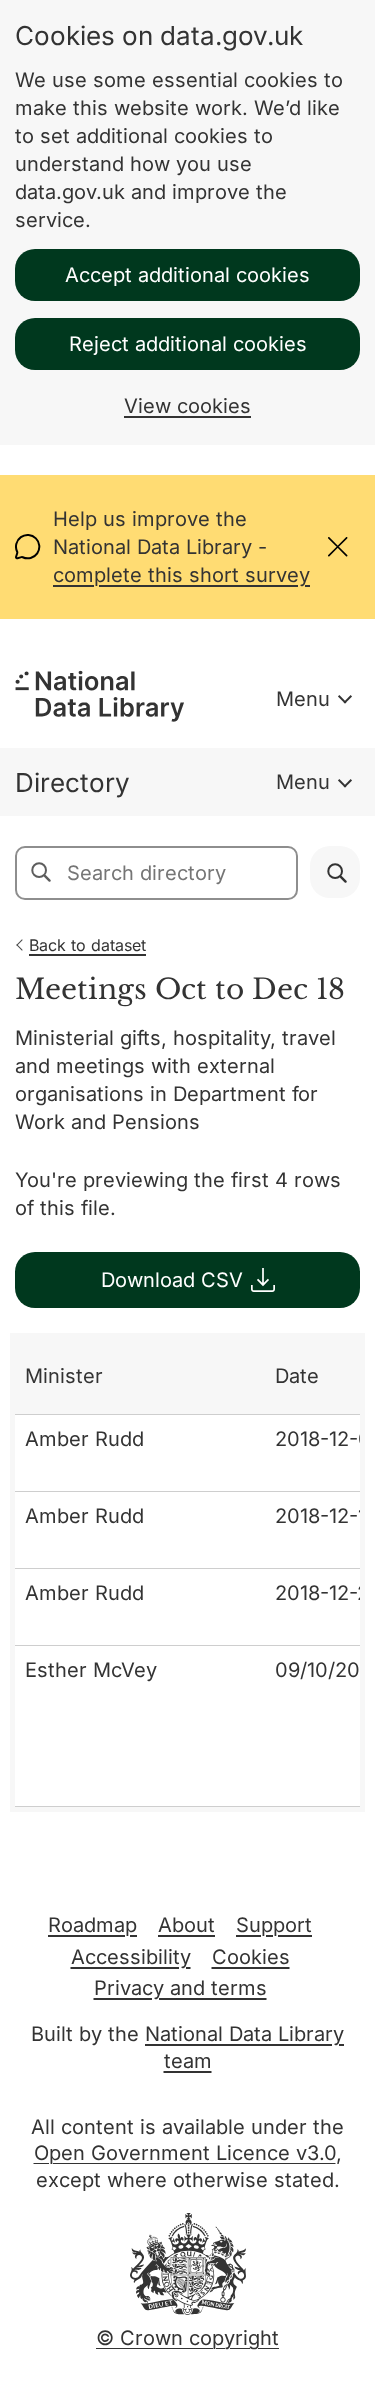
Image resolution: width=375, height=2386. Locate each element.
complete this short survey (181, 575)
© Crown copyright (187, 2338)
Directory (72, 782)
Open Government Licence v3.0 (185, 2153)
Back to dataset (87, 945)
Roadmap (92, 1925)
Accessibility (131, 1957)
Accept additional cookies (187, 275)
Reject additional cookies (188, 344)
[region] (187, 1572)
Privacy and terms (180, 1988)
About (186, 1925)
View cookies (187, 406)
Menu (303, 699)
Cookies (251, 1957)
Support (274, 1925)
